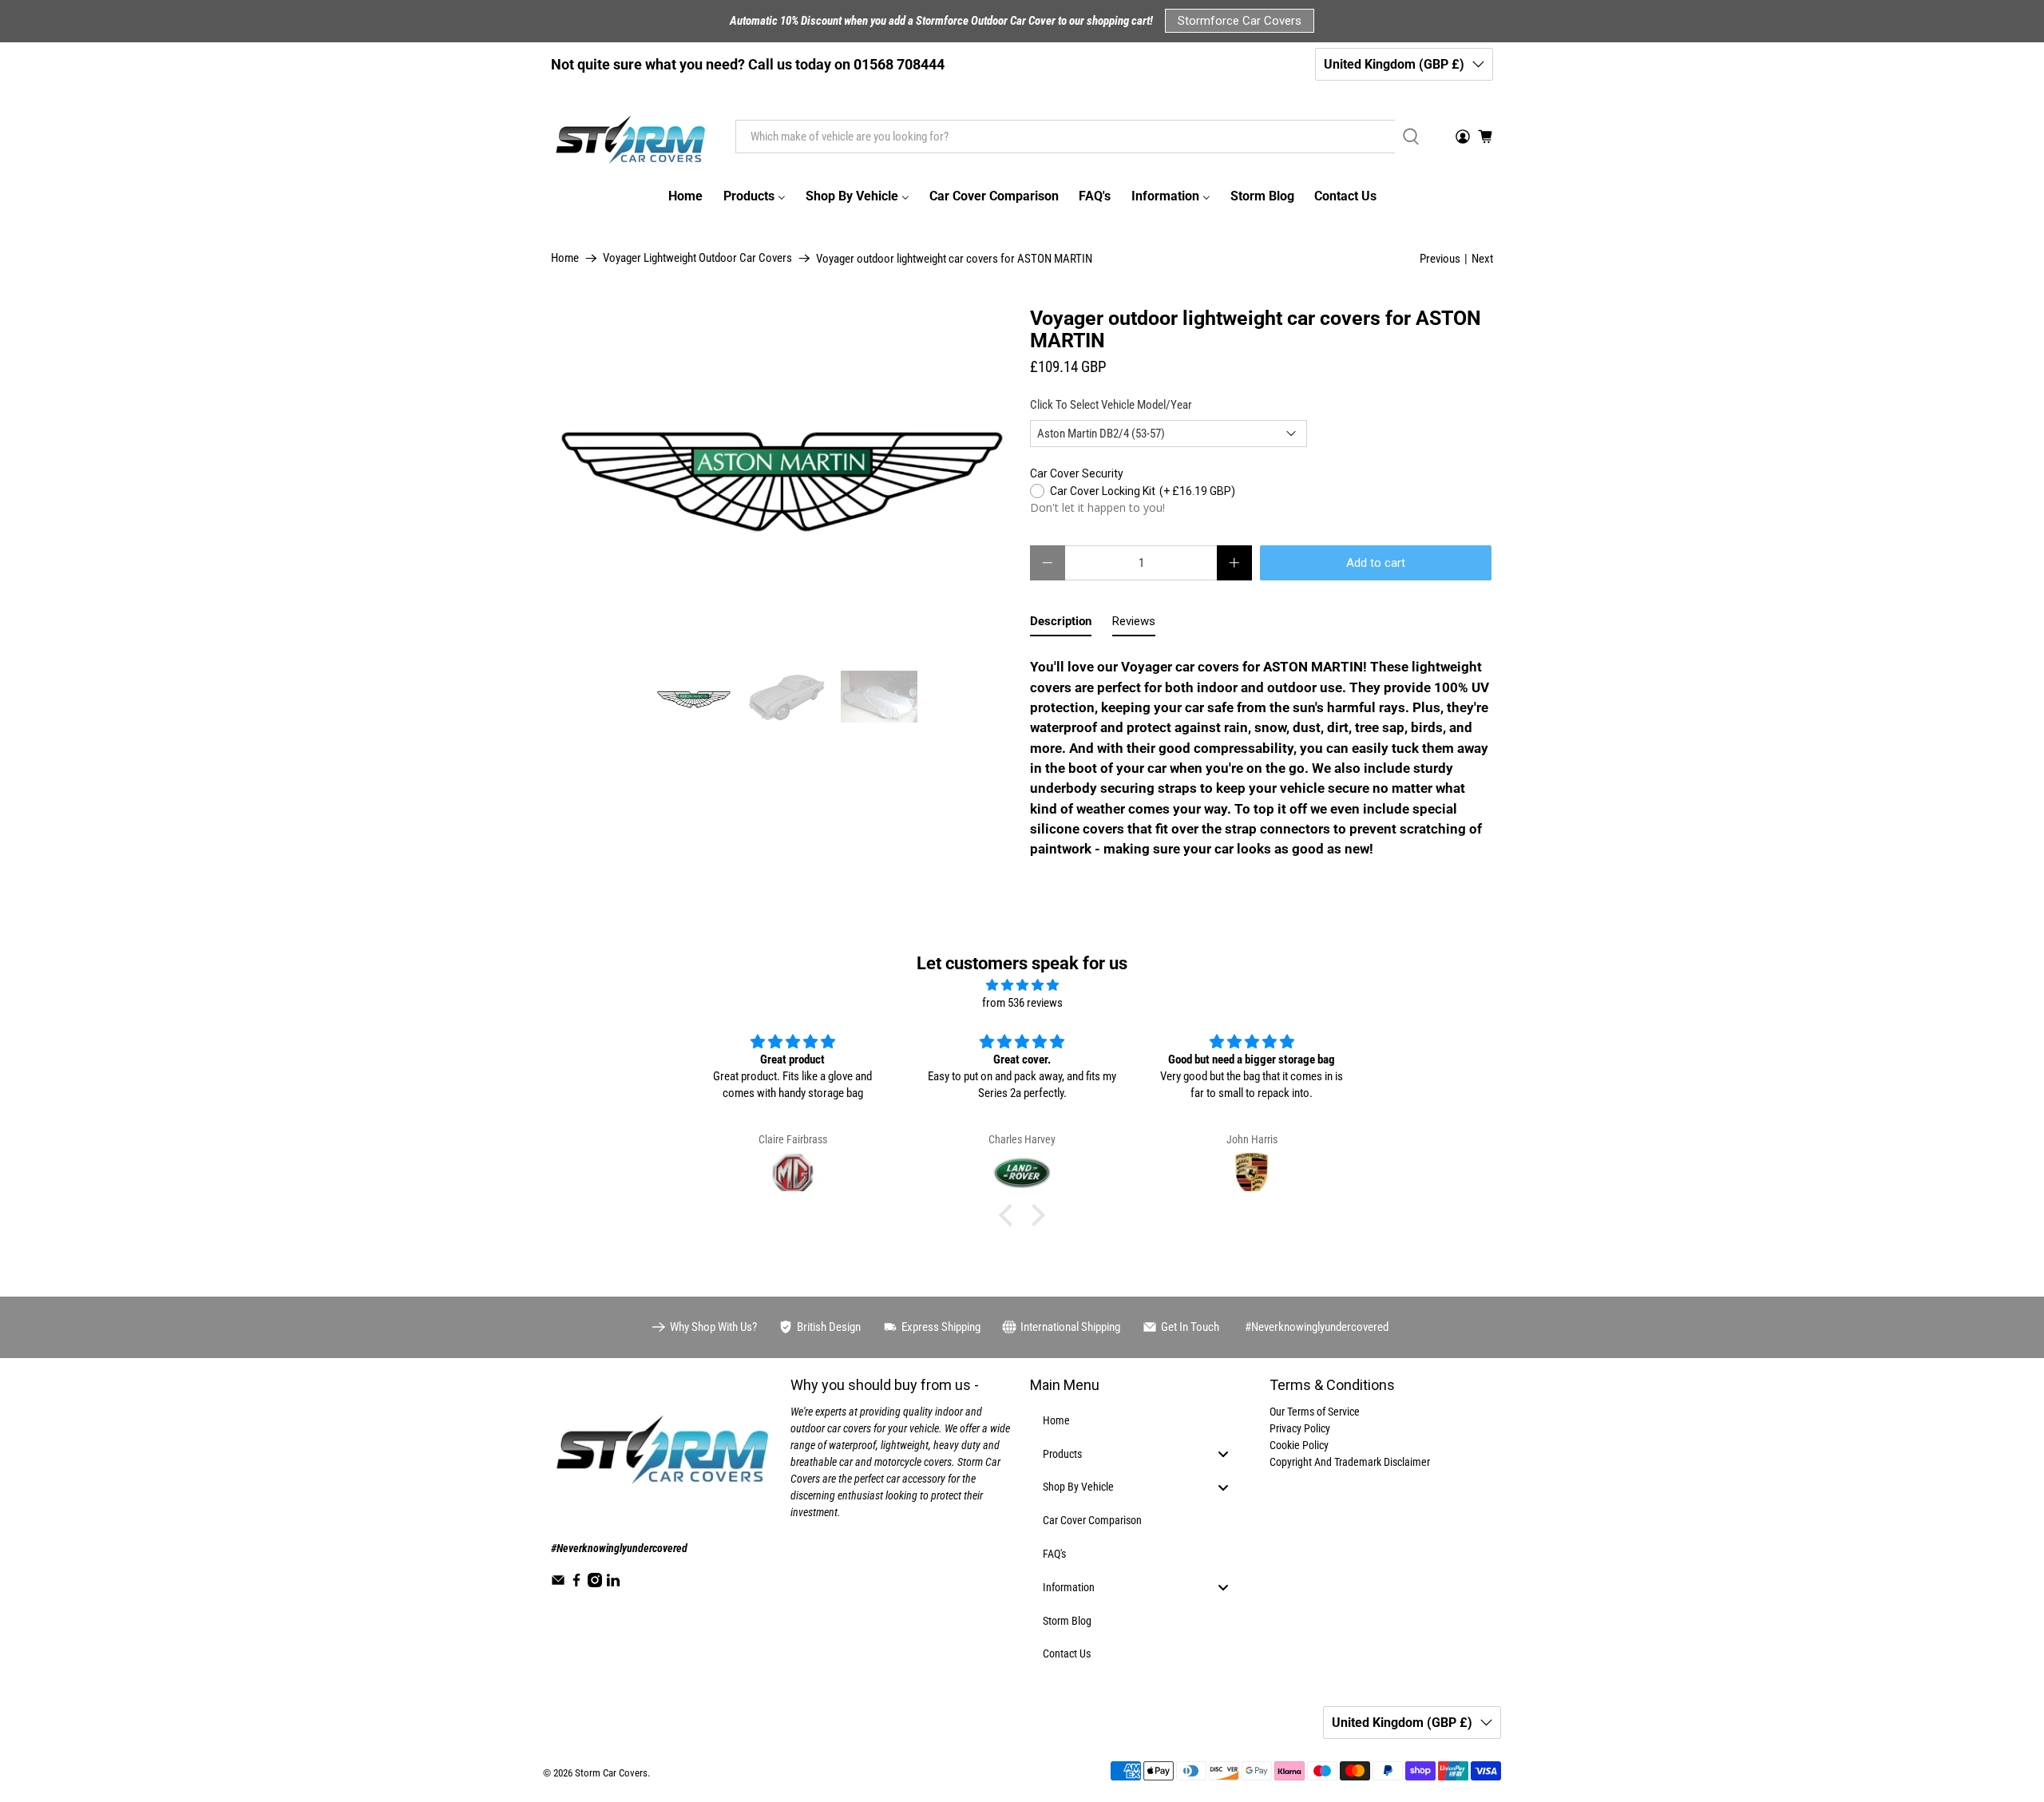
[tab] (1061, 625)
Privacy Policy (1300, 1428)
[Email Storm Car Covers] (558, 1583)
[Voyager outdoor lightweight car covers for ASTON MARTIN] (782, 481)
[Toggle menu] (1223, 1453)
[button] (1010, 1214)
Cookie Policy (1299, 1445)
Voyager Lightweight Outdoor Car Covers (697, 258)
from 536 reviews (1022, 1003)
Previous (1440, 259)
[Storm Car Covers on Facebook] (576, 1583)
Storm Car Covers (611, 1773)
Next (1482, 259)
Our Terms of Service (1315, 1412)
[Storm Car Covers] (632, 137)
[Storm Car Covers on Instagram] (595, 1583)
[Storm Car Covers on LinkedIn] (613, 1583)
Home (565, 258)
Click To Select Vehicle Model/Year (1111, 405)
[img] (1022, 986)
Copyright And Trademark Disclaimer (1350, 1462)
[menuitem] (685, 196)
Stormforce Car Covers (1240, 21)
